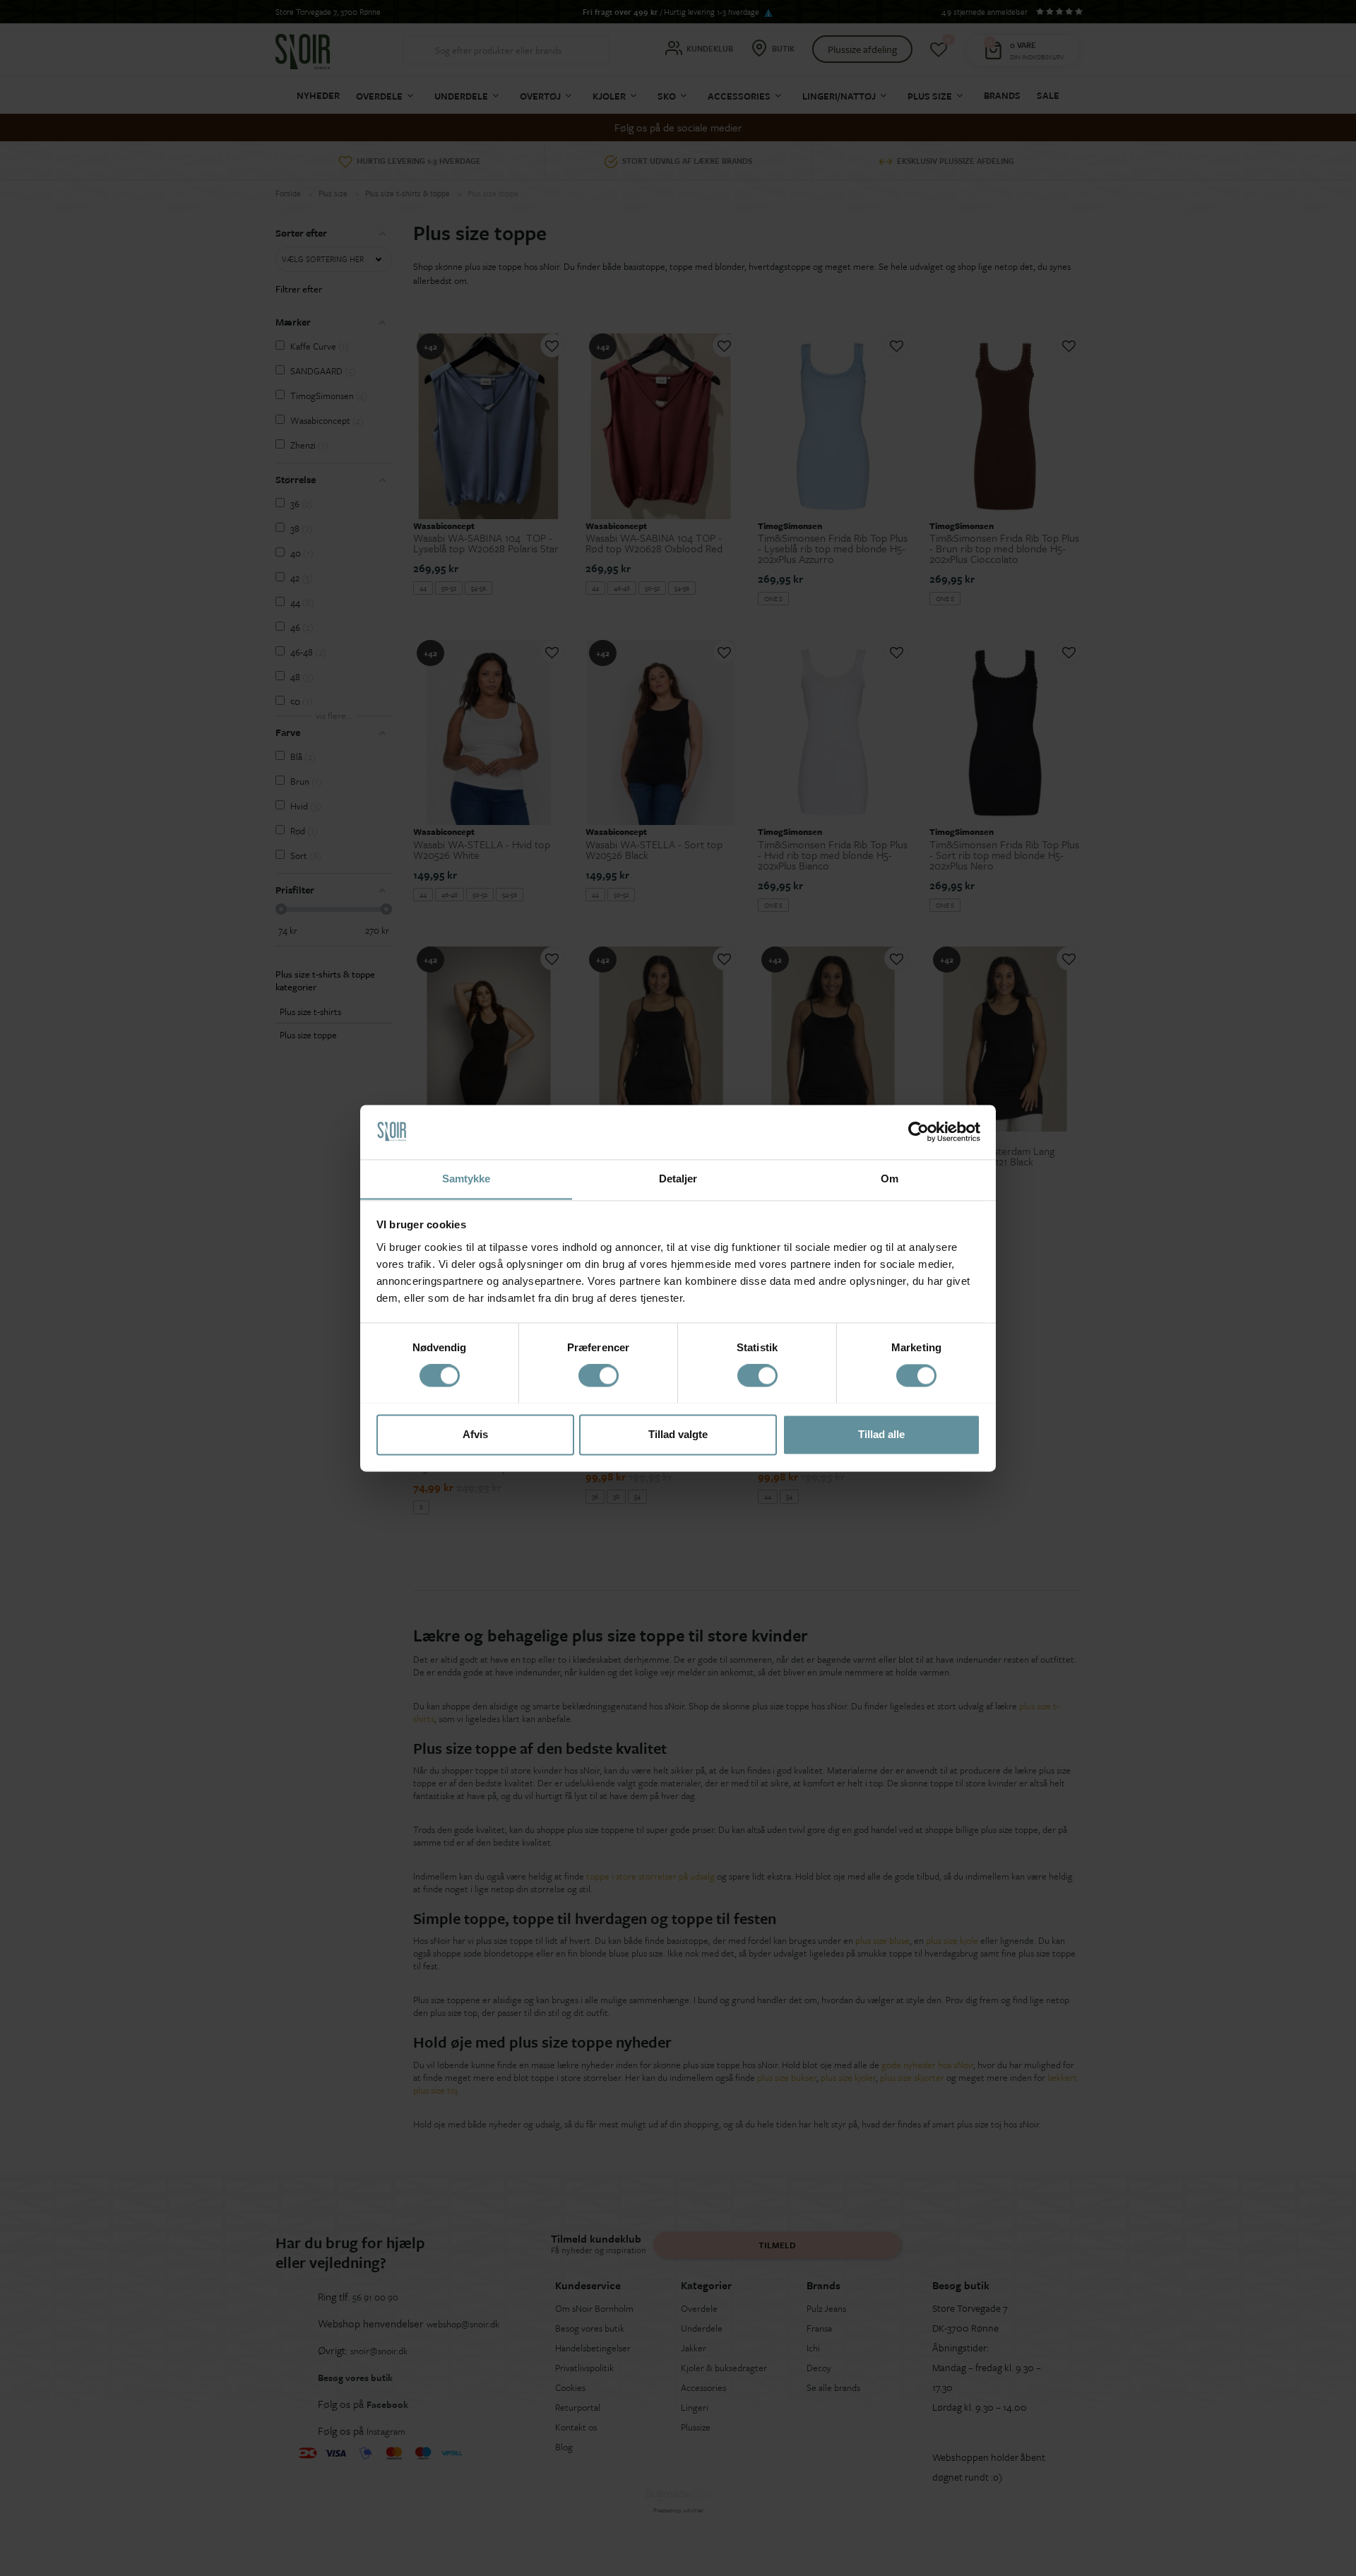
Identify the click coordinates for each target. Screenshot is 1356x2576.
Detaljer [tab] (678, 1179)
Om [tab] (890, 1179)
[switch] (599, 1375)
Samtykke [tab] (466, 1179)
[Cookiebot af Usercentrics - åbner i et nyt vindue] (918, 1132)
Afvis (475, 1434)
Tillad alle (881, 1434)
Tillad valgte (678, 1434)
